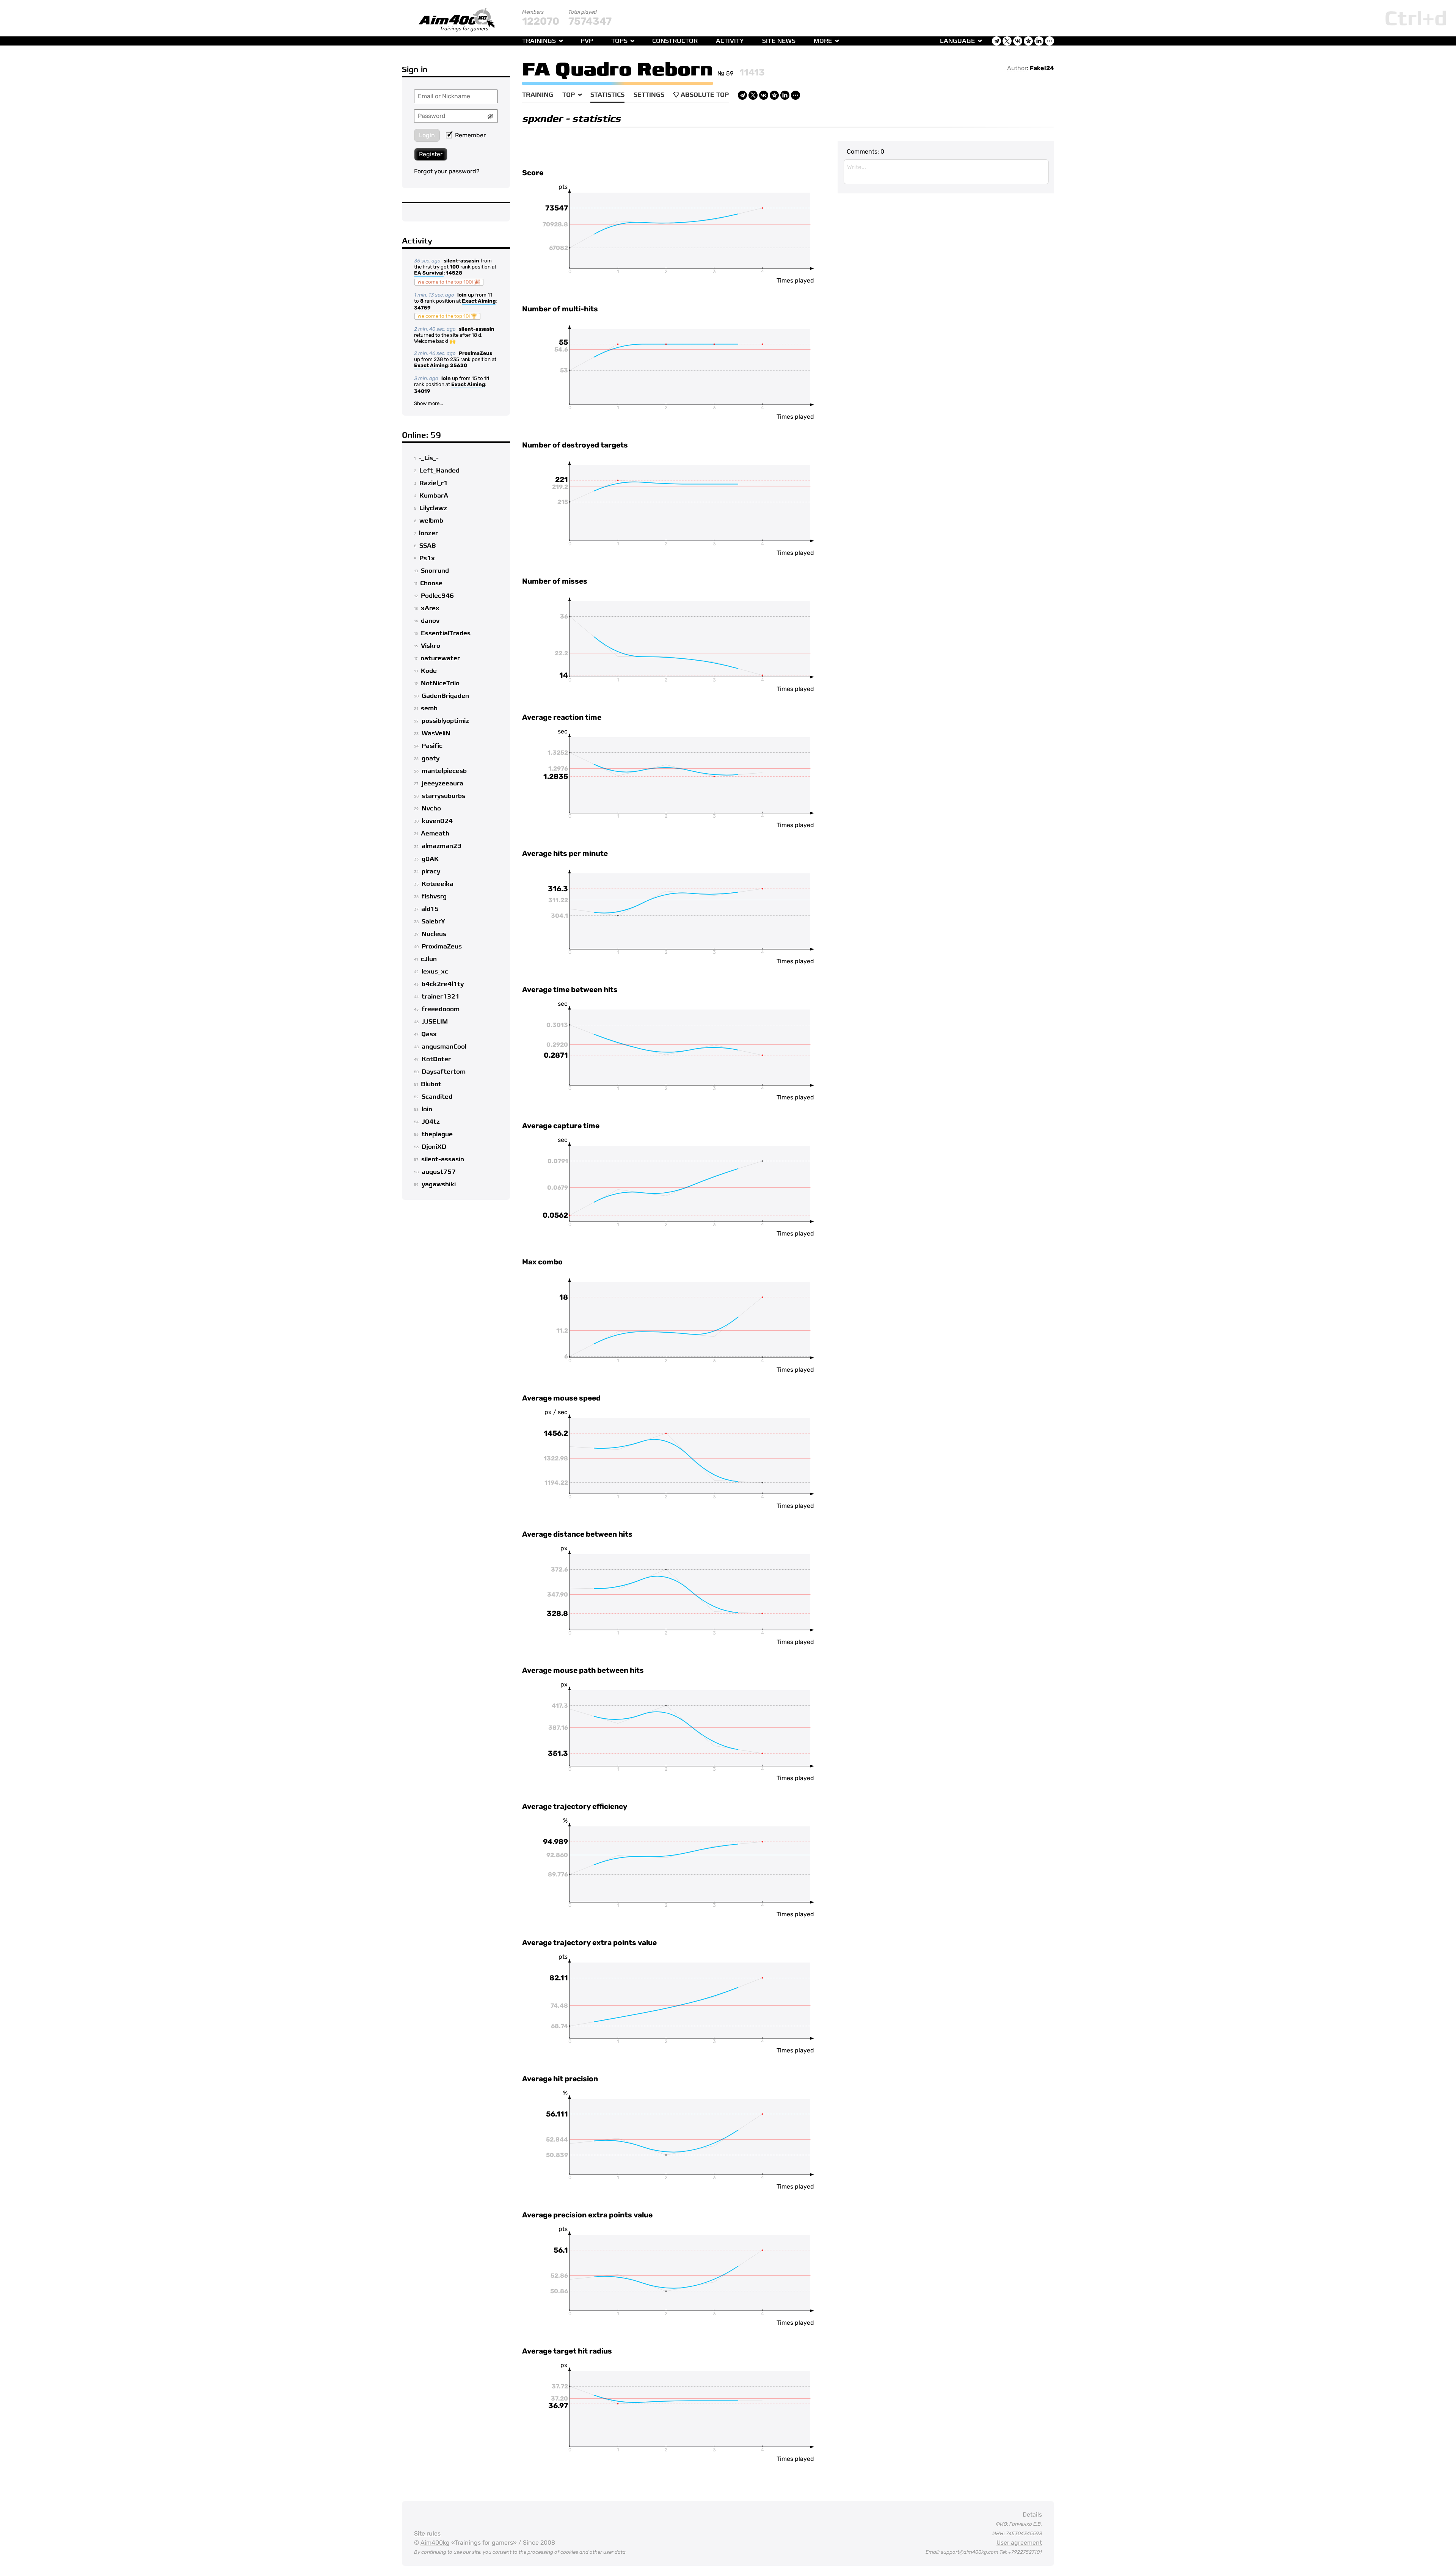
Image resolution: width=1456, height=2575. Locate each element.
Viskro (431, 646)
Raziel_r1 (434, 483)
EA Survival (429, 273)
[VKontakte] (764, 95)
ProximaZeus (475, 353)
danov (430, 621)
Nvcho (431, 809)
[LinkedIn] (785, 95)
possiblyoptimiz (445, 721)
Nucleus (434, 934)
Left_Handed (439, 471)
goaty (431, 758)
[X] (753, 95)
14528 (454, 273)
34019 (422, 391)
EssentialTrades (446, 633)
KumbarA (434, 496)
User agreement (1019, 2543)
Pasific (432, 746)
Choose (431, 583)
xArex (430, 608)
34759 (422, 308)
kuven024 (437, 821)
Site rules (427, 2533)
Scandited (437, 1097)
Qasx (429, 1034)
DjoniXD (434, 1147)
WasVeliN (436, 733)
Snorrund (435, 571)
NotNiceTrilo (440, 683)
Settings (649, 95)
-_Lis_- (429, 458)
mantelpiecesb (444, 771)
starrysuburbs (443, 796)
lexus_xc (435, 972)
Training (538, 95)
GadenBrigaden (445, 696)
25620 (459, 365)
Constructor (675, 41)
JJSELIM (435, 1022)
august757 (439, 1172)
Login (427, 135)
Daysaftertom (444, 1072)
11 (487, 378)
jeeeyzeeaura (442, 783)
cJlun (429, 959)
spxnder (542, 119)
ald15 (430, 909)
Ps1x (427, 558)
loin (462, 295)
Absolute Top (705, 95)
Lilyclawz (433, 508)
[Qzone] (774, 95)
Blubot (431, 1084)
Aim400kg (435, 2543)
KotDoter (436, 1059)
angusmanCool (444, 1047)
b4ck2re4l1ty (443, 984)
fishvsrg (434, 897)
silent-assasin (461, 261)
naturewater (440, 658)
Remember (470, 135)
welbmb (431, 521)
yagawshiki (439, 1184)
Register (431, 154)
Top (569, 95)
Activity (730, 41)
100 (454, 267)
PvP (587, 41)
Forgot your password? (447, 171)
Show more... (428, 403)
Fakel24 (1042, 68)
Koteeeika (438, 884)
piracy (431, 871)
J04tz (431, 1122)
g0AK (430, 859)
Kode (429, 671)
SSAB (428, 546)
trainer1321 (441, 997)
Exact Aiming (479, 301)
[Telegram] (742, 95)
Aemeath (435, 834)
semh (429, 708)
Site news (779, 41)
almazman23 (442, 846)
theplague (437, 1134)
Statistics (607, 95)
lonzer (428, 533)
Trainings (539, 41)
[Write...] (946, 172)
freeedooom (441, 1009)
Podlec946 (437, 596)
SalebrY (433, 922)
